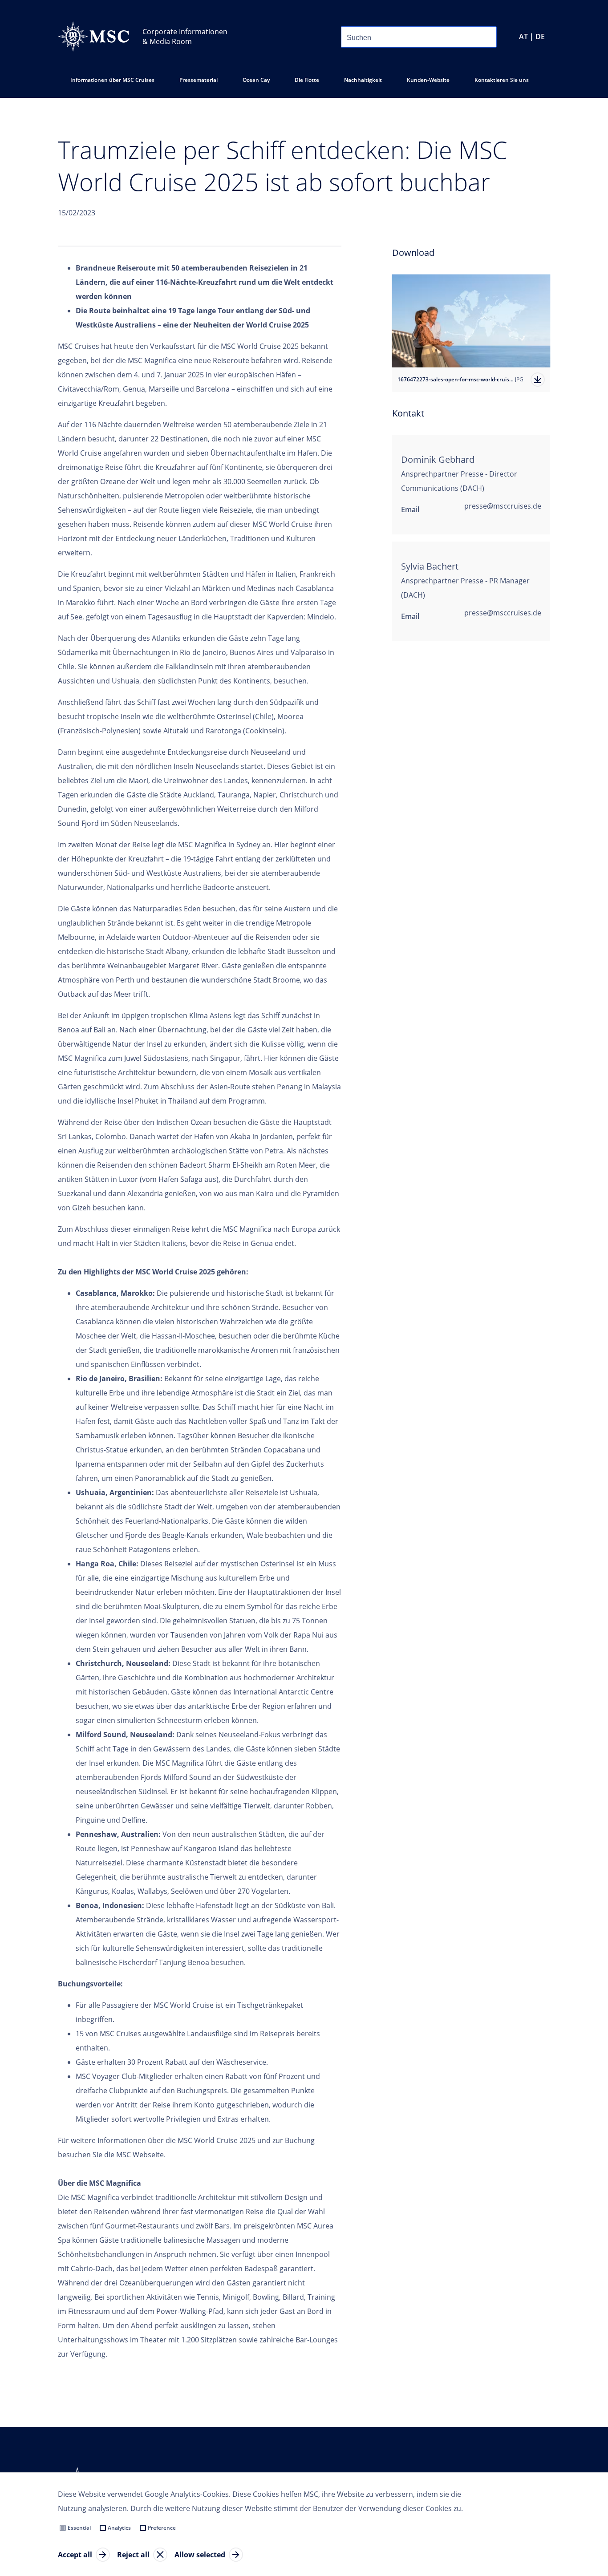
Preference (162, 2528)
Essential (79, 2528)
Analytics (119, 2528)
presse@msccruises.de (503, 506)
